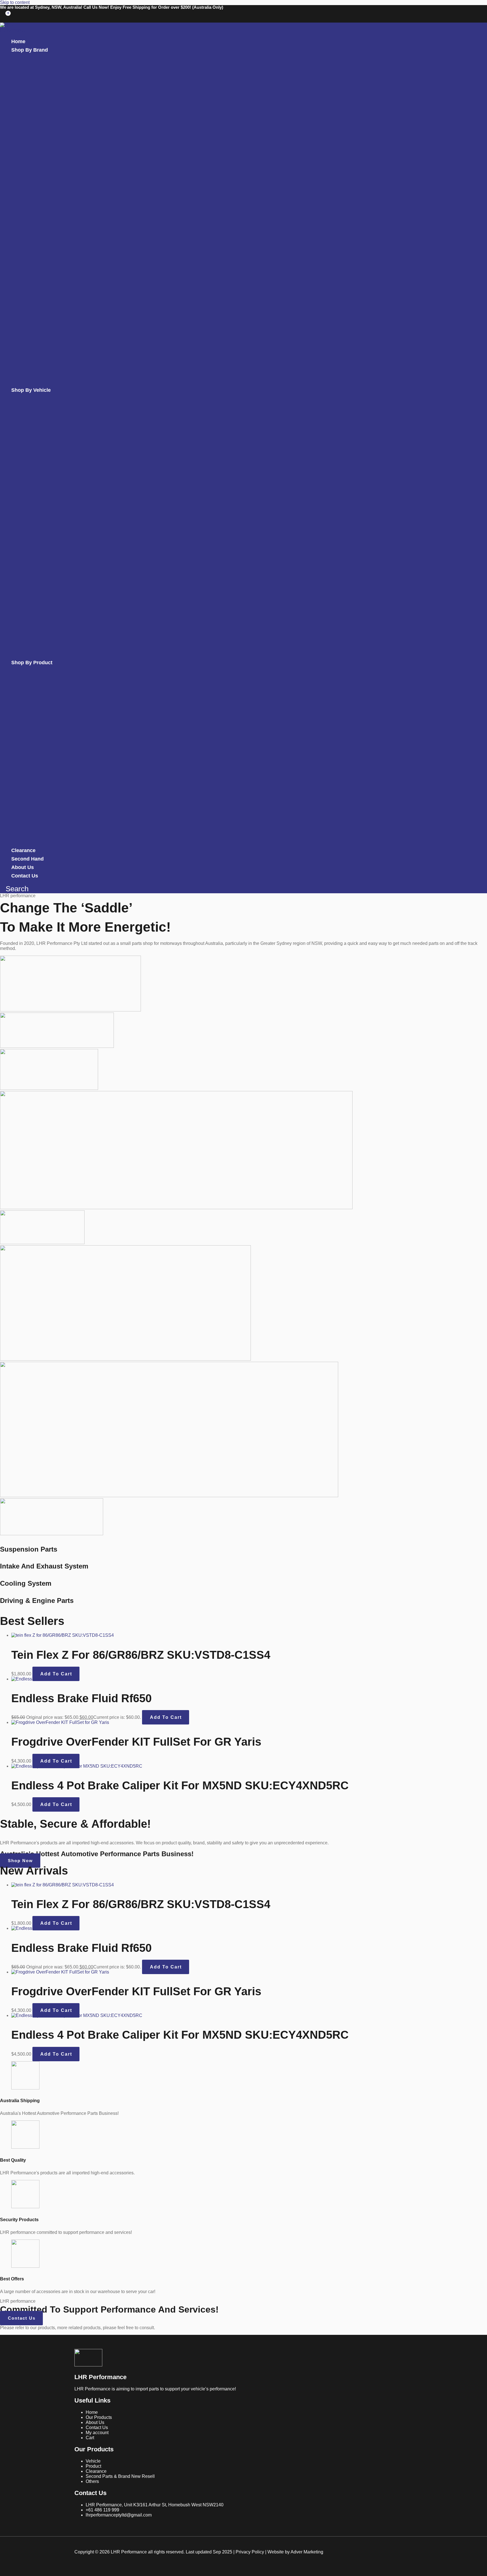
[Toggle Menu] (41, 59)
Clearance (96, 2471)
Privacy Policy (250, 2552)
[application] (50, 50)
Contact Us (97, 2427)
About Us (95, 2422)
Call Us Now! (97, 7)
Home (92, 2412)
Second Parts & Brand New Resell (120, 2476)
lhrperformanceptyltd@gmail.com (119, 2515)
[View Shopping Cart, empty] (5, 16)
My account (97, 2433)
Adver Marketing (307, 2552)
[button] (41, 50)
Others (92, 2481)
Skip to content (15, 2)
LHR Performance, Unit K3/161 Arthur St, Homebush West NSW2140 (155, 2505)
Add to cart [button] (56, 1674)
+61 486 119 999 (102, 2510)
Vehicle (93, 2461)
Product (93, 2466)
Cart (90, 2438)
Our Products (99, 2417)
